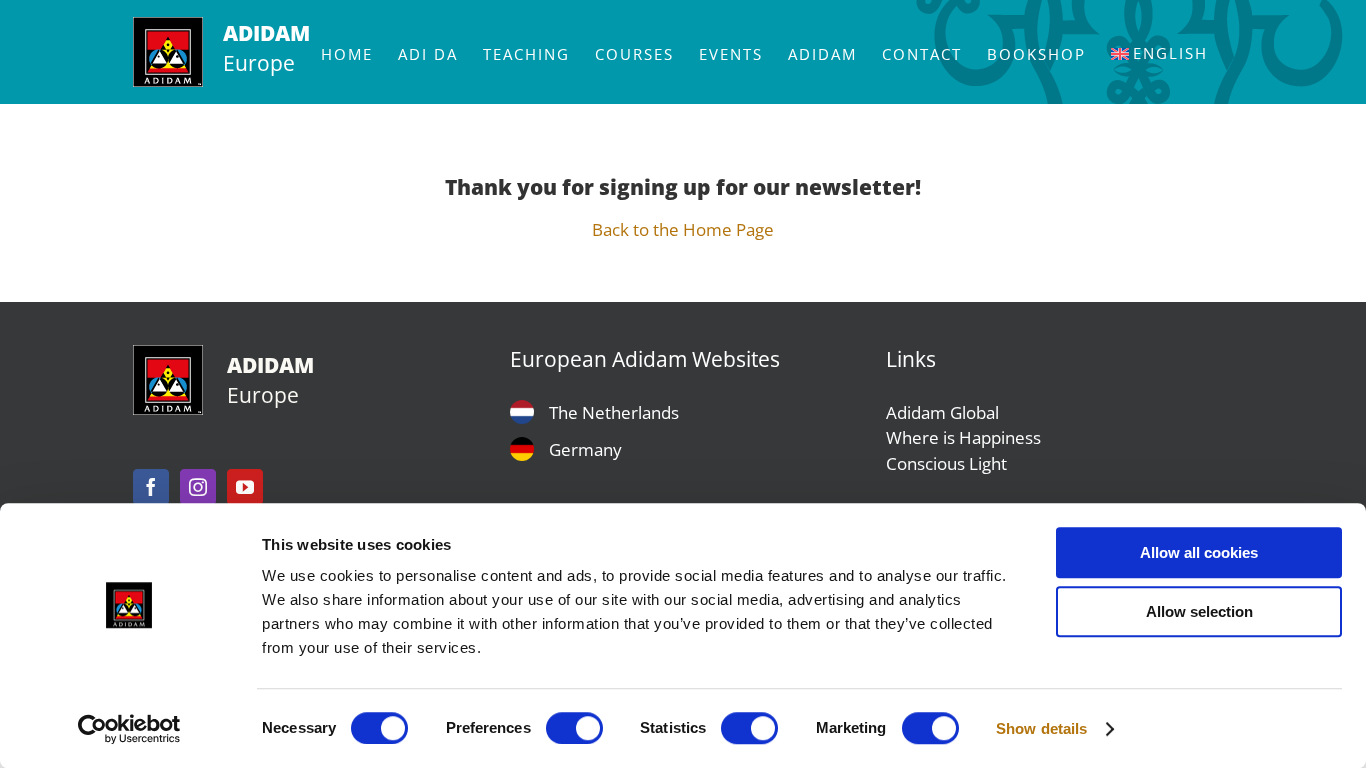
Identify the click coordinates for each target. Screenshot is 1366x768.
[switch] (574, 728)
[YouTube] (245, 487)
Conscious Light (946, 463)
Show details (1041, 728)
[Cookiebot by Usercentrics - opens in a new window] (129, 729)
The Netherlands (614, 412)
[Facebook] (151, 487)
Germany (585, 449)
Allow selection (1199, 611)
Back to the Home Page (683, 229)
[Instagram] (198, 487)
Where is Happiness (963, 437)
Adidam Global (942, 412)
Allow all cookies (1199, 552)
